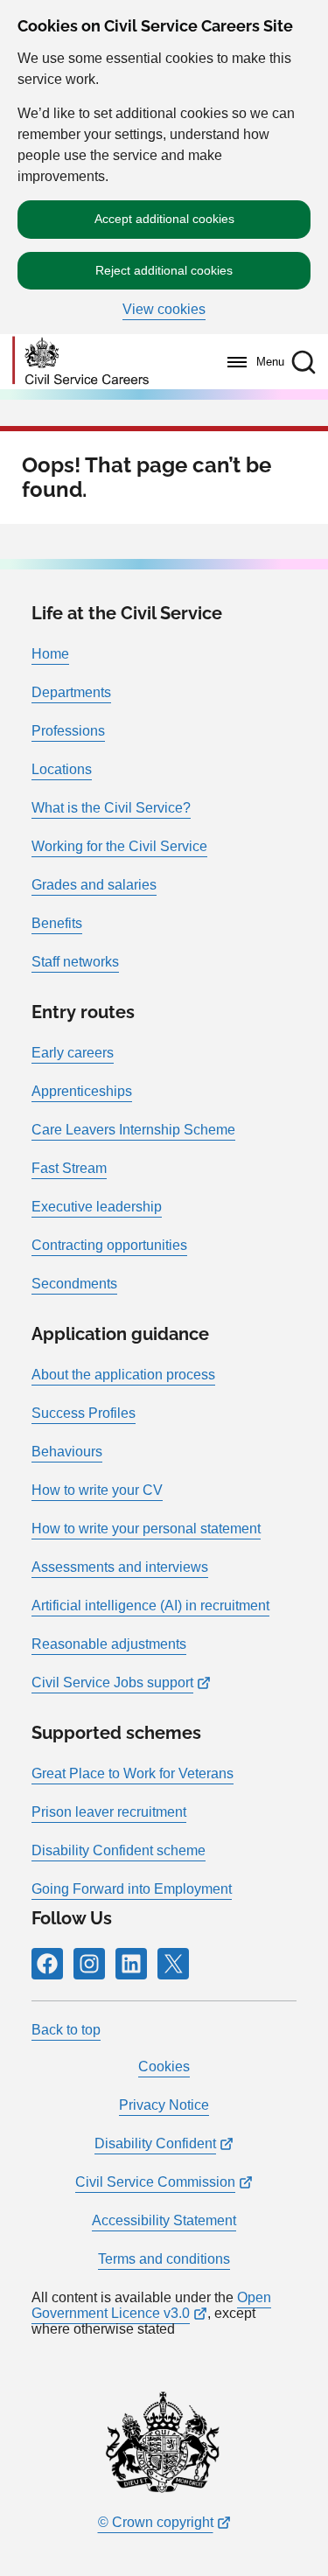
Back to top (66, 2030)
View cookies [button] (164, 310)
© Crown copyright (156, 2522)
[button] (304, 362)
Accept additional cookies (164, 219)
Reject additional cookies (164, 270)
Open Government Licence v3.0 (151, 2305)
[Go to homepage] (80, 362)
